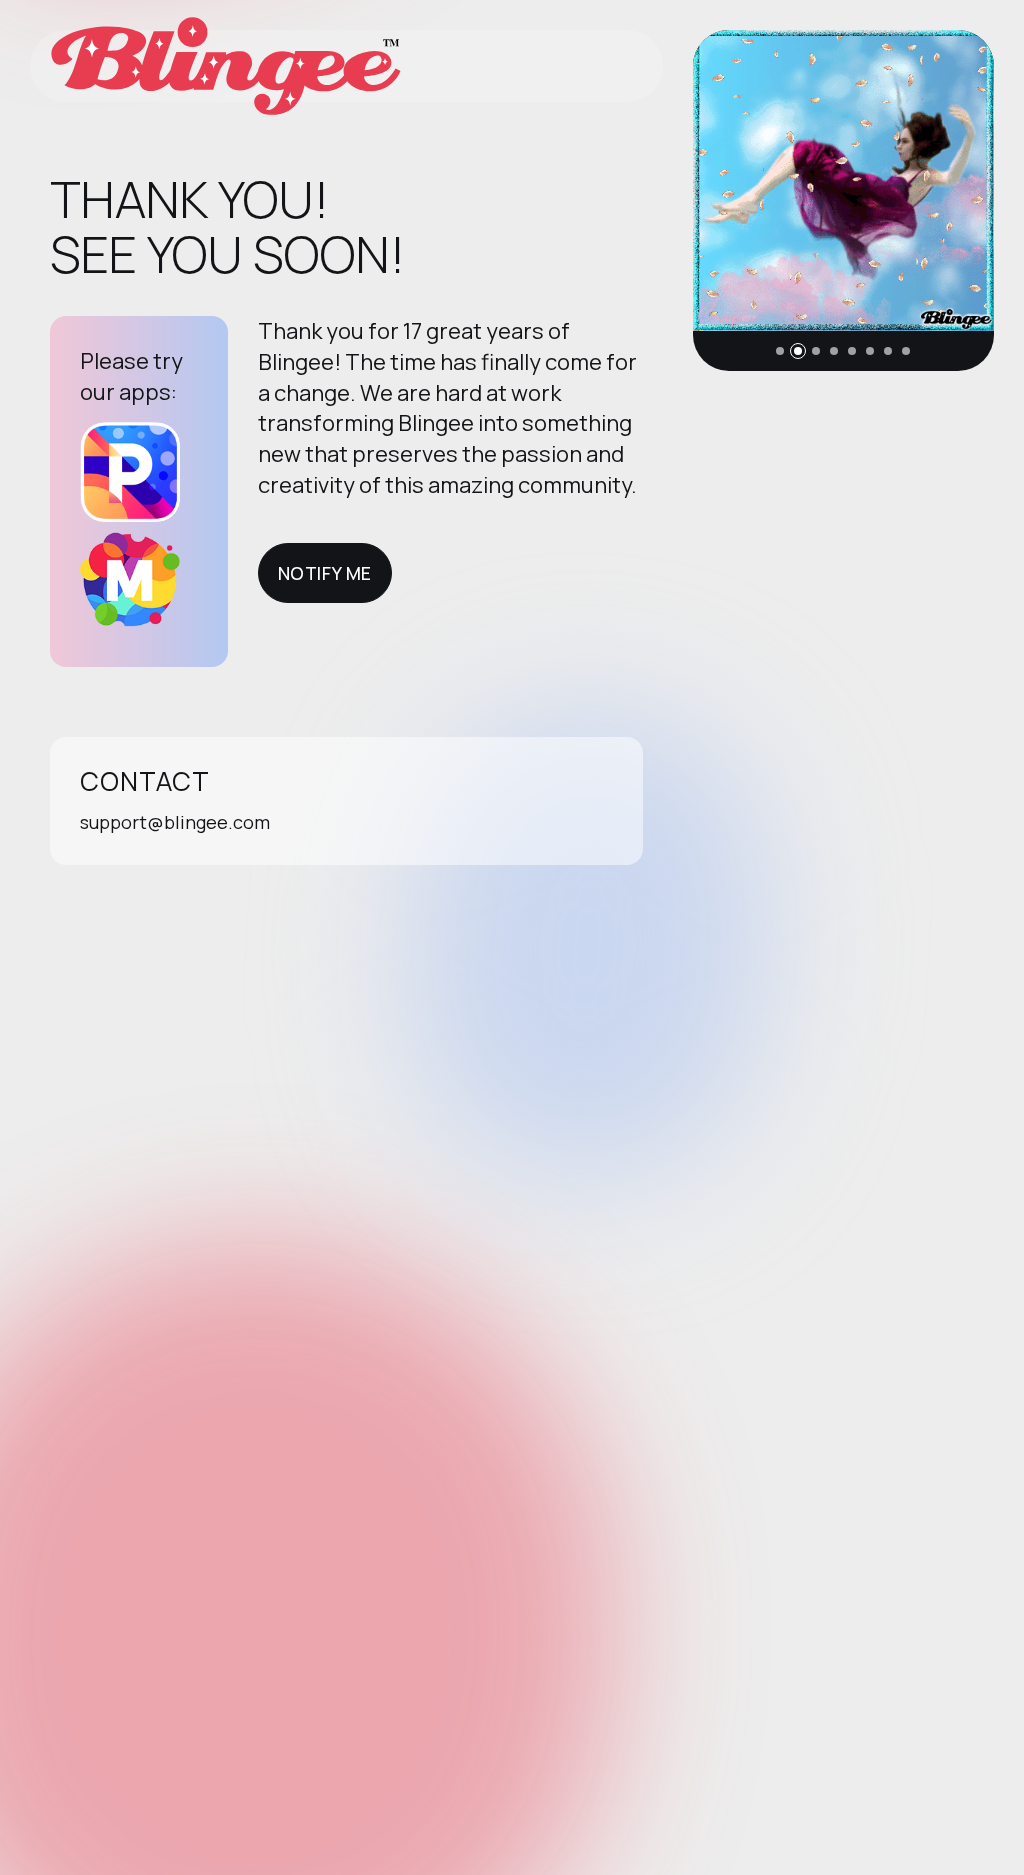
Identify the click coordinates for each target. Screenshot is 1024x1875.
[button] (780, 351)
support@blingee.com (175, 822)
